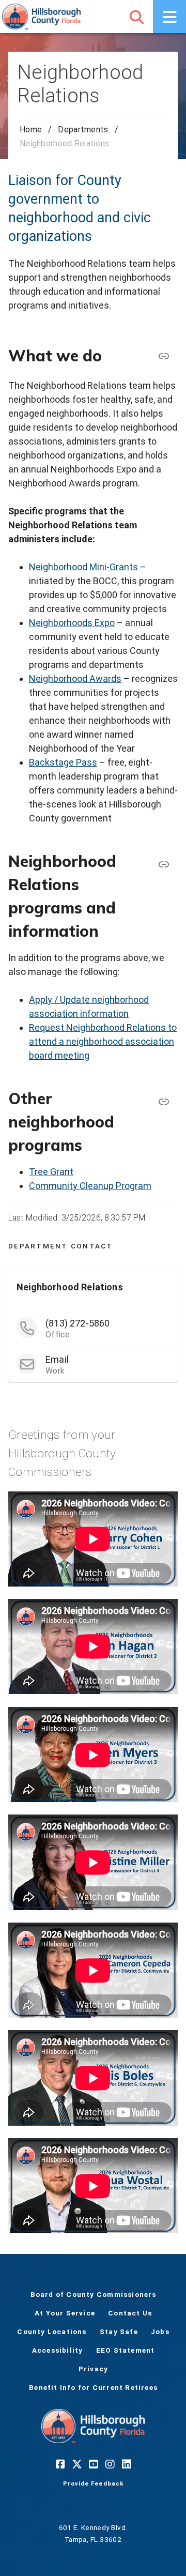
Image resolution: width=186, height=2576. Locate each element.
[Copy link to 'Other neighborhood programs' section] (163, 1102)
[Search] (136, 17)
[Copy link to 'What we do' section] (163, 356)
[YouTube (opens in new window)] (93, 2464)
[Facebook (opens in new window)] (60, 2464)
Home (31, 129)
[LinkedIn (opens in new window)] (126, 2464)
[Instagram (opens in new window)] (110, 2464)
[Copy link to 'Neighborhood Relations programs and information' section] (163, 864)
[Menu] (169, 17)
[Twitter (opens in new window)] (76, 2464)
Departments (83, 129)
